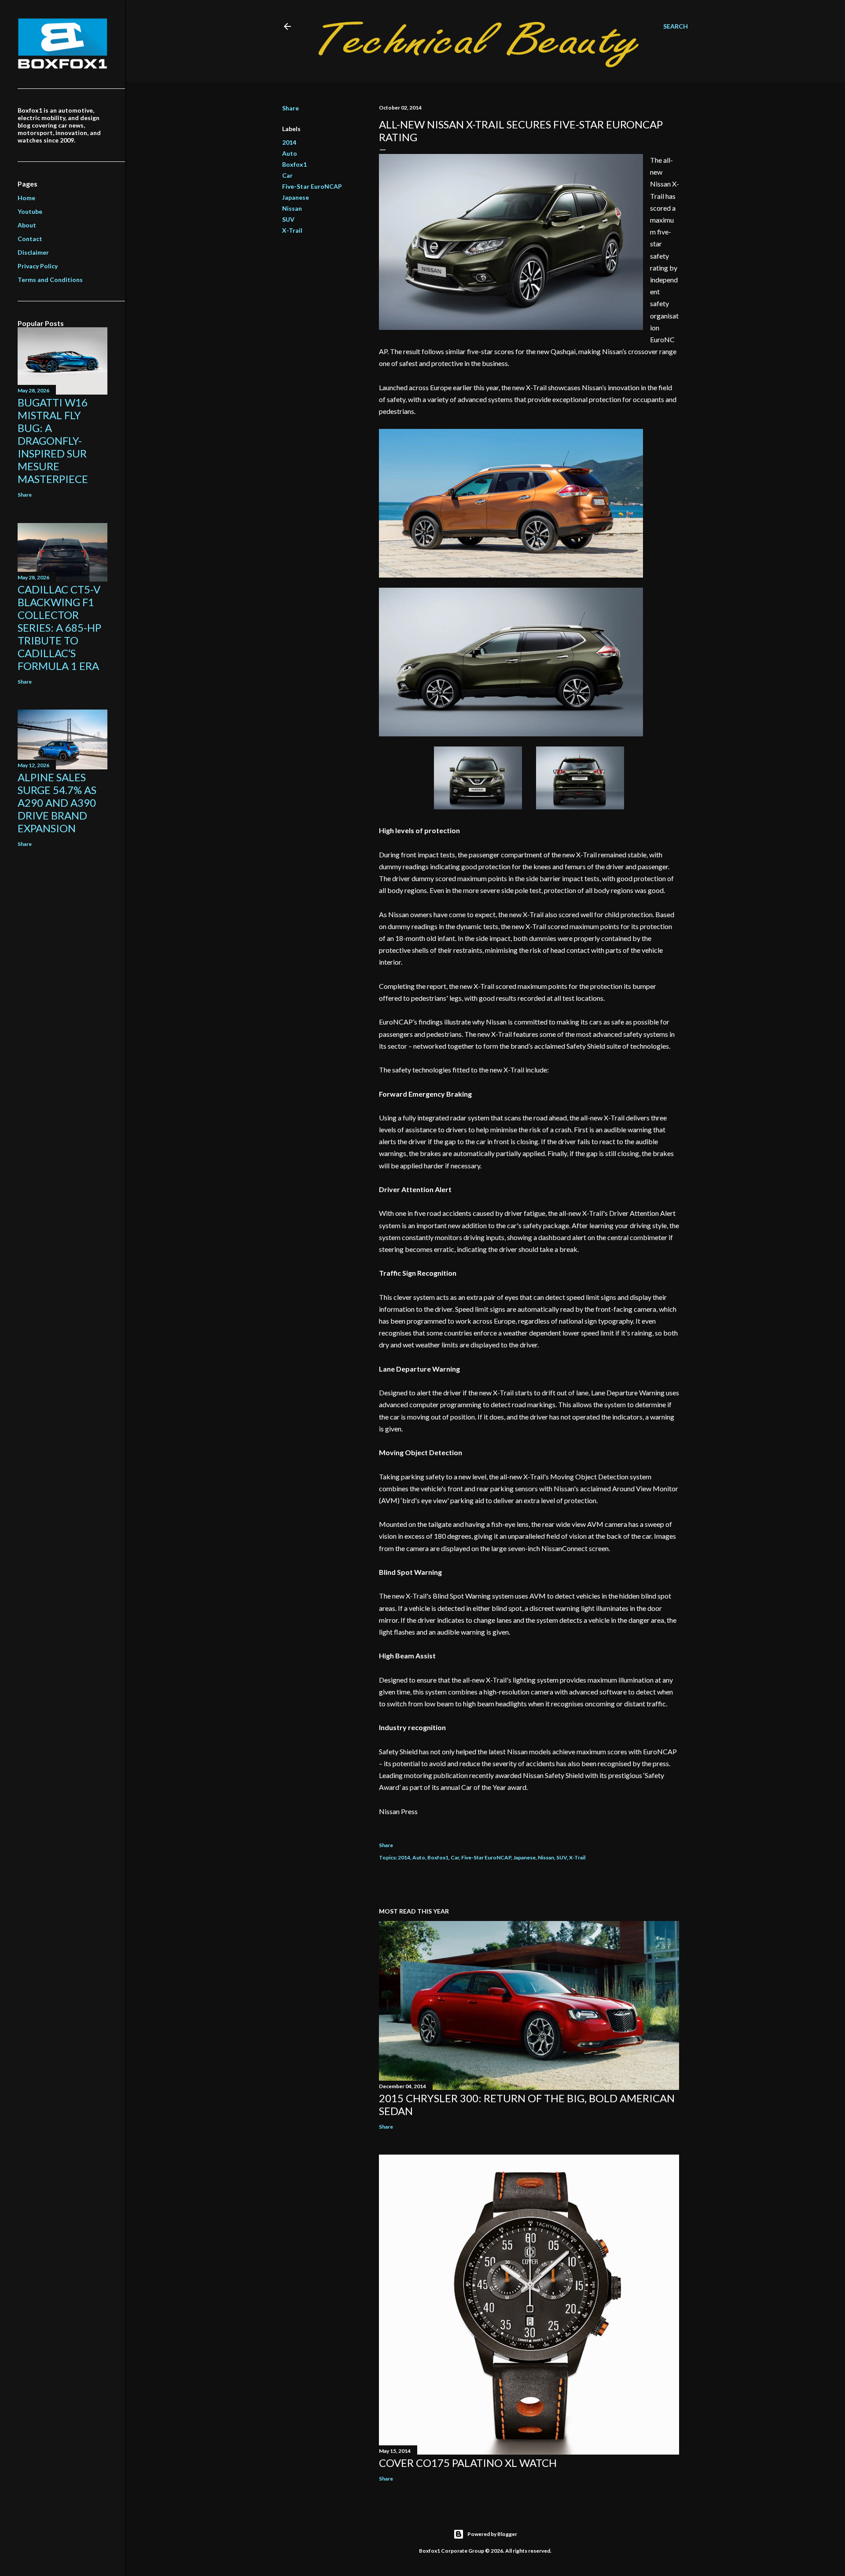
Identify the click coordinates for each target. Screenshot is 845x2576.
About (27, 225)
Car (287, 175)
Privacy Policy (38, 266)
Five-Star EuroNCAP (312, 186)
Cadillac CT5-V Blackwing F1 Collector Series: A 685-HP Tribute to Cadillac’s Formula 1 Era (59, 628)
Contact (30, 239)
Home (26, 198)
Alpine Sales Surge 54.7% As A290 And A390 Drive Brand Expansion (57, 803)
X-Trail (292, 230)
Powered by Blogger (492, 2534)
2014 (289, 142)
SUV (288, 219)
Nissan (292, 208)
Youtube (30, 211)
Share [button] (290, 108)
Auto (290, 153)
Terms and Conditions (50, 280)
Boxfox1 (294, 164)
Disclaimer (33, 252)
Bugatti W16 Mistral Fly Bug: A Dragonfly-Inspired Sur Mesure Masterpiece (53, 441)
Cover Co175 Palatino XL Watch (468, 2463)
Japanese (296, 197)
